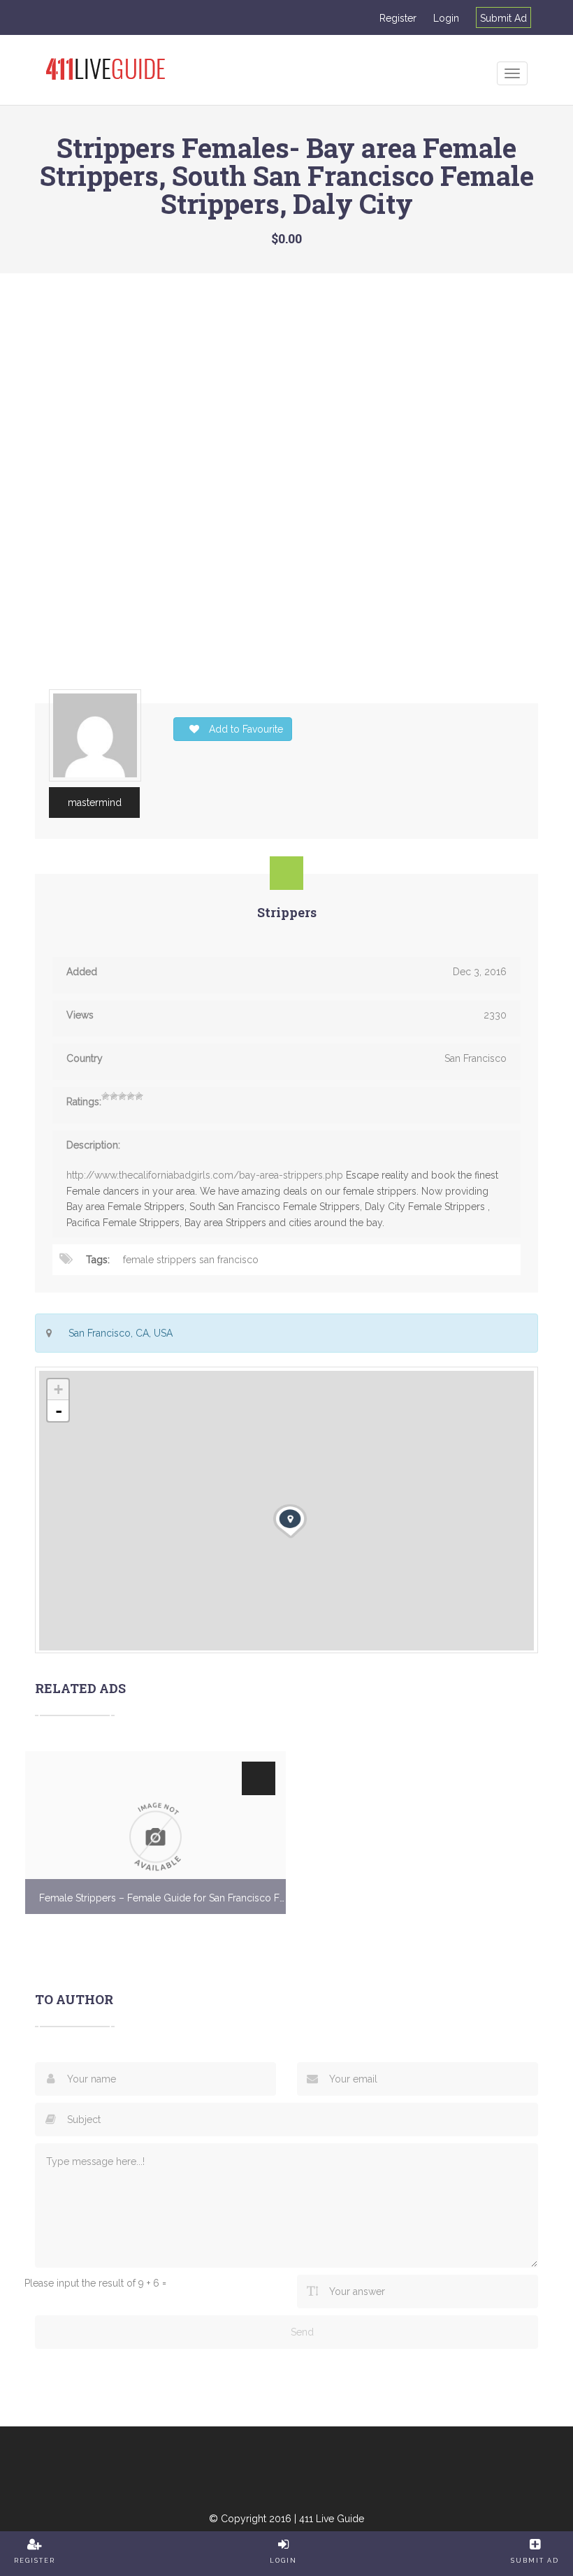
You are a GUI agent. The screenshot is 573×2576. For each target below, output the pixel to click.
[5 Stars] (139, 1096)
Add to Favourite (245, 729)
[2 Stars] (114, 1096)
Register (398, 18)
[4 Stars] (131, 1096)
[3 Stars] (122, 1096)
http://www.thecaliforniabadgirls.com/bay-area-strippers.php (205, 1175)
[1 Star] (106, 1096)
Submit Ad (503, 18)
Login (446, 18)
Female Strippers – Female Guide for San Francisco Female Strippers (162, 1898)
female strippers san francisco (191, 1260)
